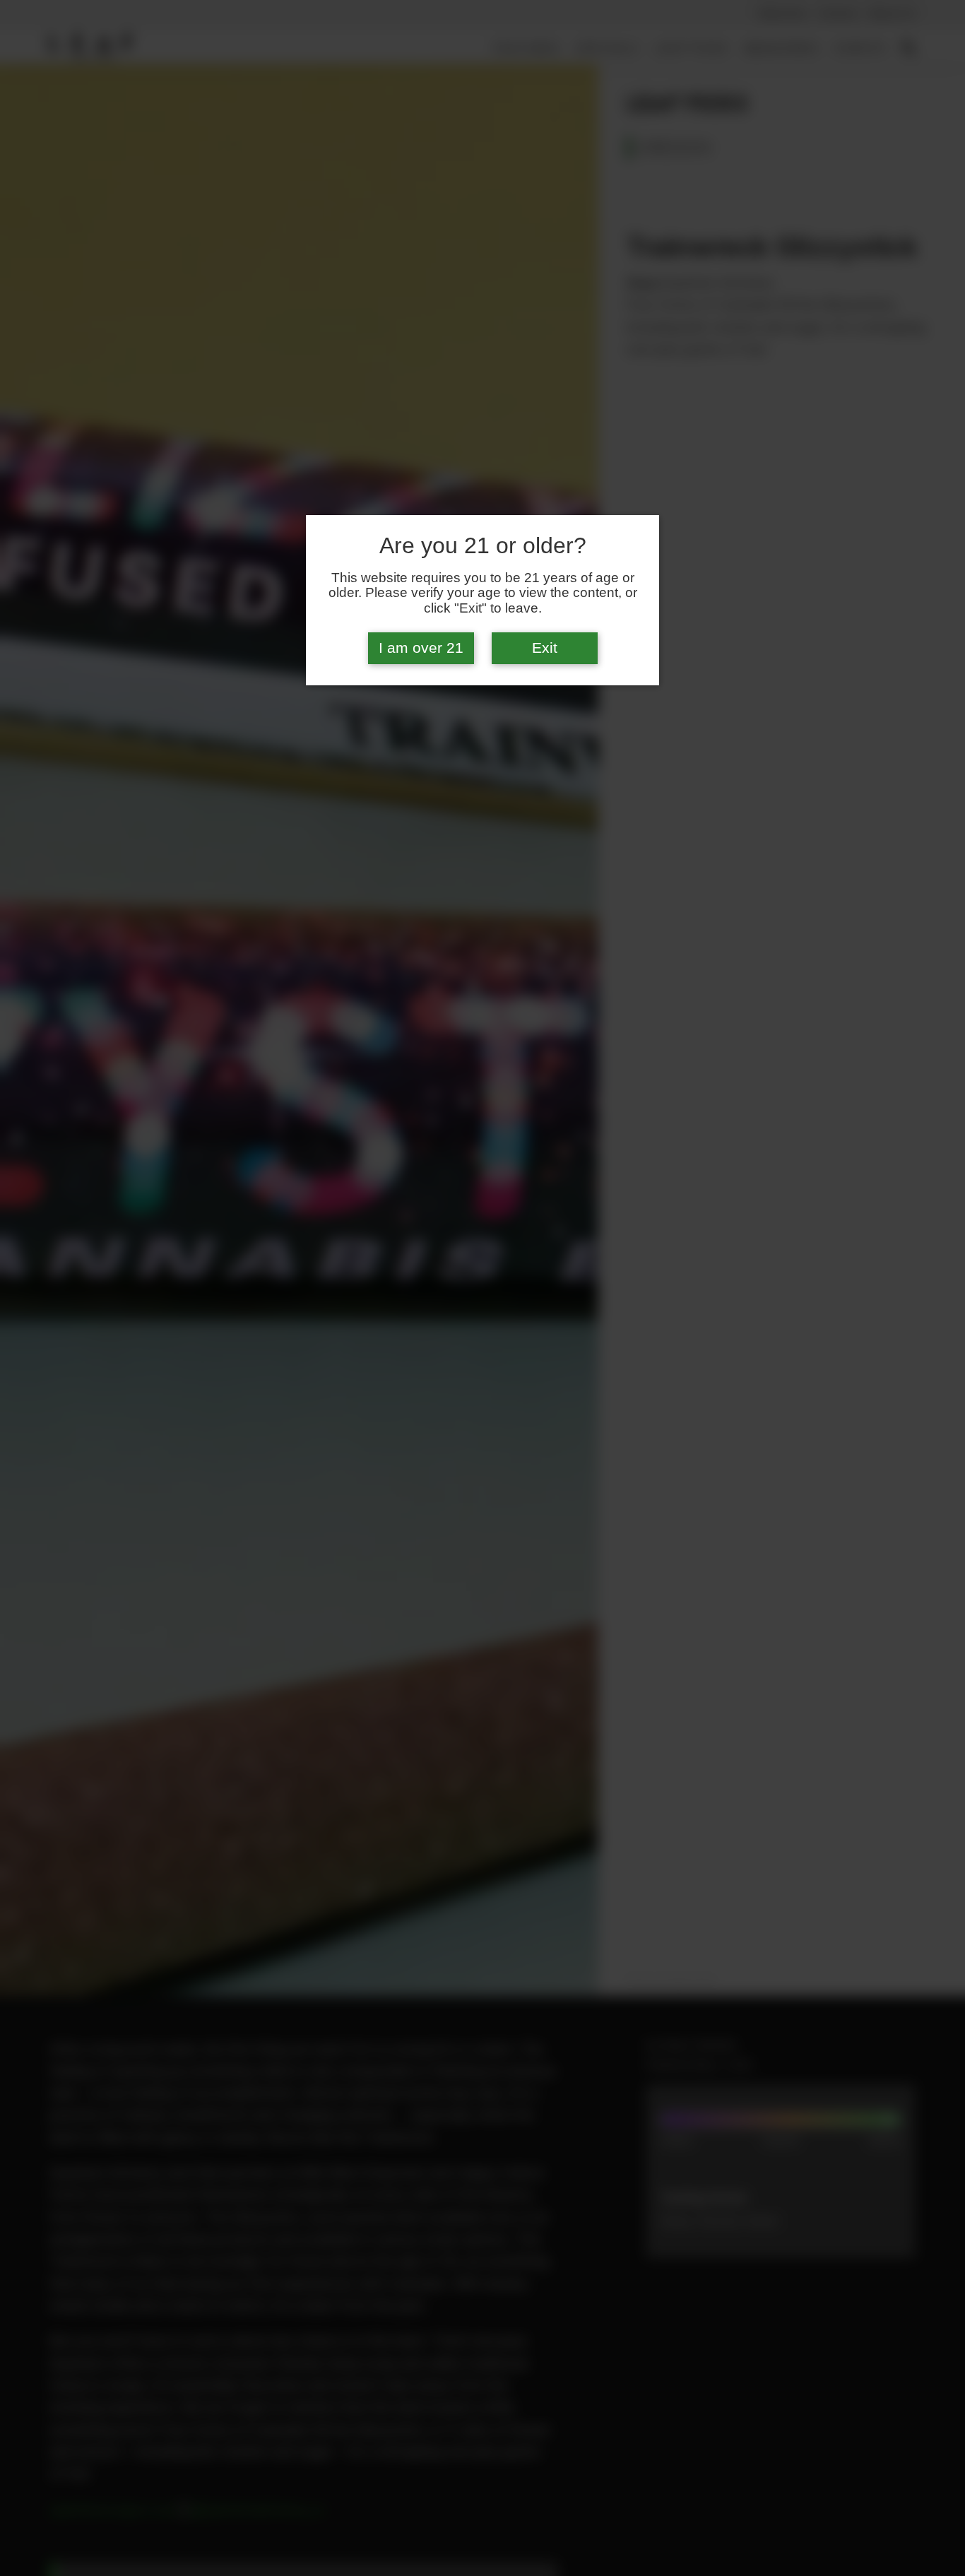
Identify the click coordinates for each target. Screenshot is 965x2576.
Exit (545, 648)
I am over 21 (421, 648)
